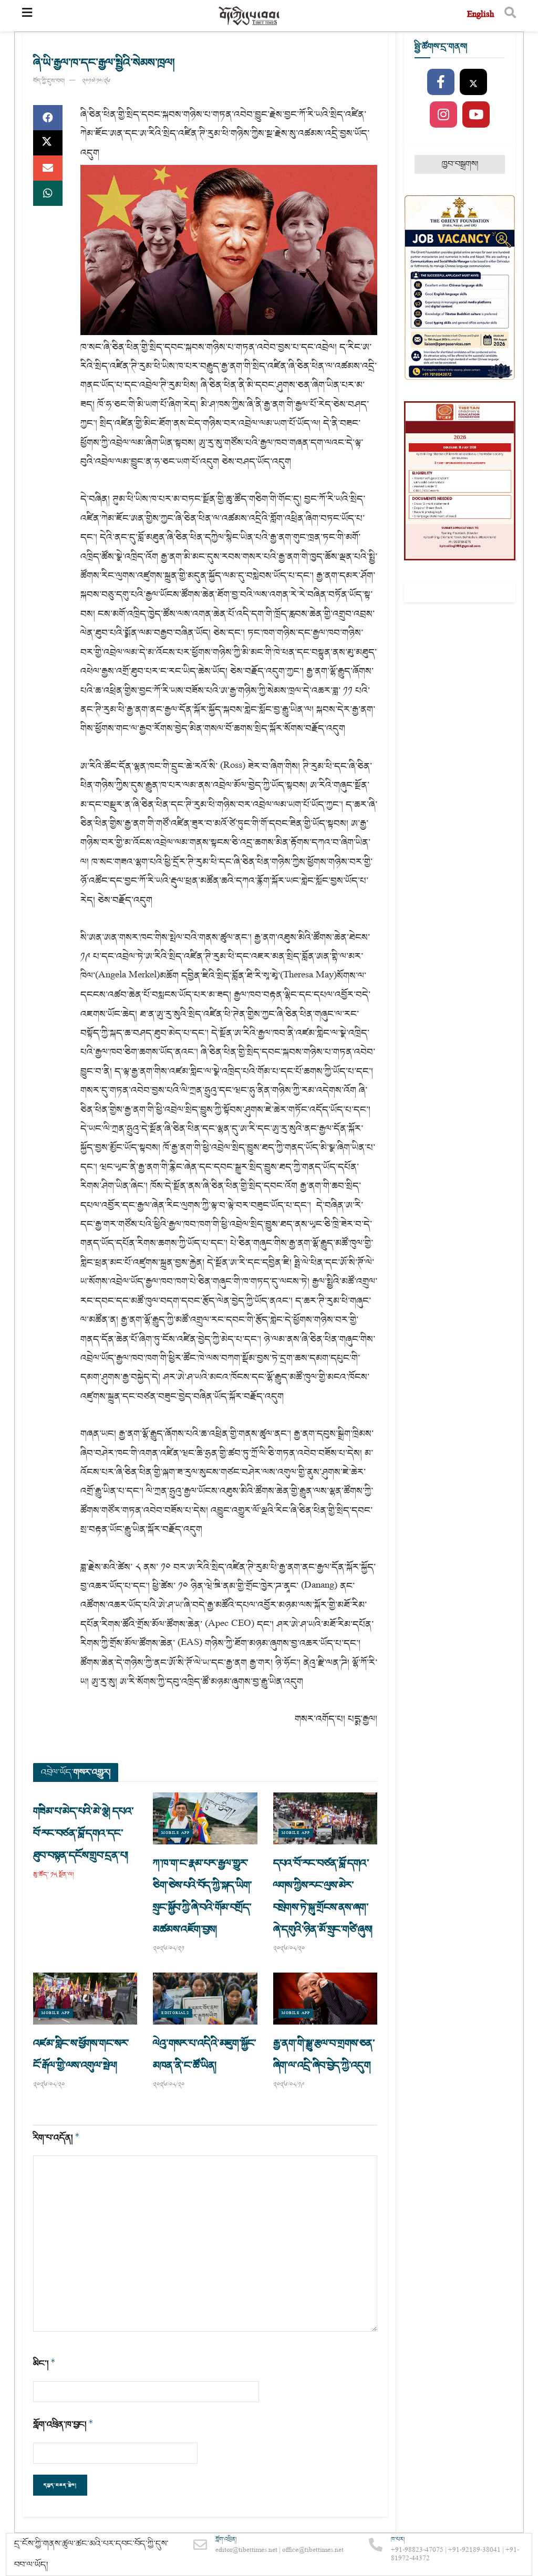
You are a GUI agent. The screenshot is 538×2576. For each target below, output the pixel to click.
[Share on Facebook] (48, 118)
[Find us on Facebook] (441, 82)
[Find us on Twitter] (473, 82)
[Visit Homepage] (250, 16)
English (480, 15)
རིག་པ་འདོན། (56, 2138)
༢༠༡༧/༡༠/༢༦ (96, 81)
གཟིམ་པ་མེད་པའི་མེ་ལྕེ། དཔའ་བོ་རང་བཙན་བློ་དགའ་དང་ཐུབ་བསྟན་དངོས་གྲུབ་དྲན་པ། (83, 1833)
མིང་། (44, 2364)
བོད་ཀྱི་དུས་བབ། (49, 81)
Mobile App (175, 1833)
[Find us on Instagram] (443, 115)
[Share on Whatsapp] (48, 193)
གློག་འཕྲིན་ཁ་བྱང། (63, 2424)
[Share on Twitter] (48, 143)
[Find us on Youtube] (476, 115)
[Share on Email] (48, 168)
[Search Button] (510, 16)
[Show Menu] (27, 16)
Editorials (175, 2013)
